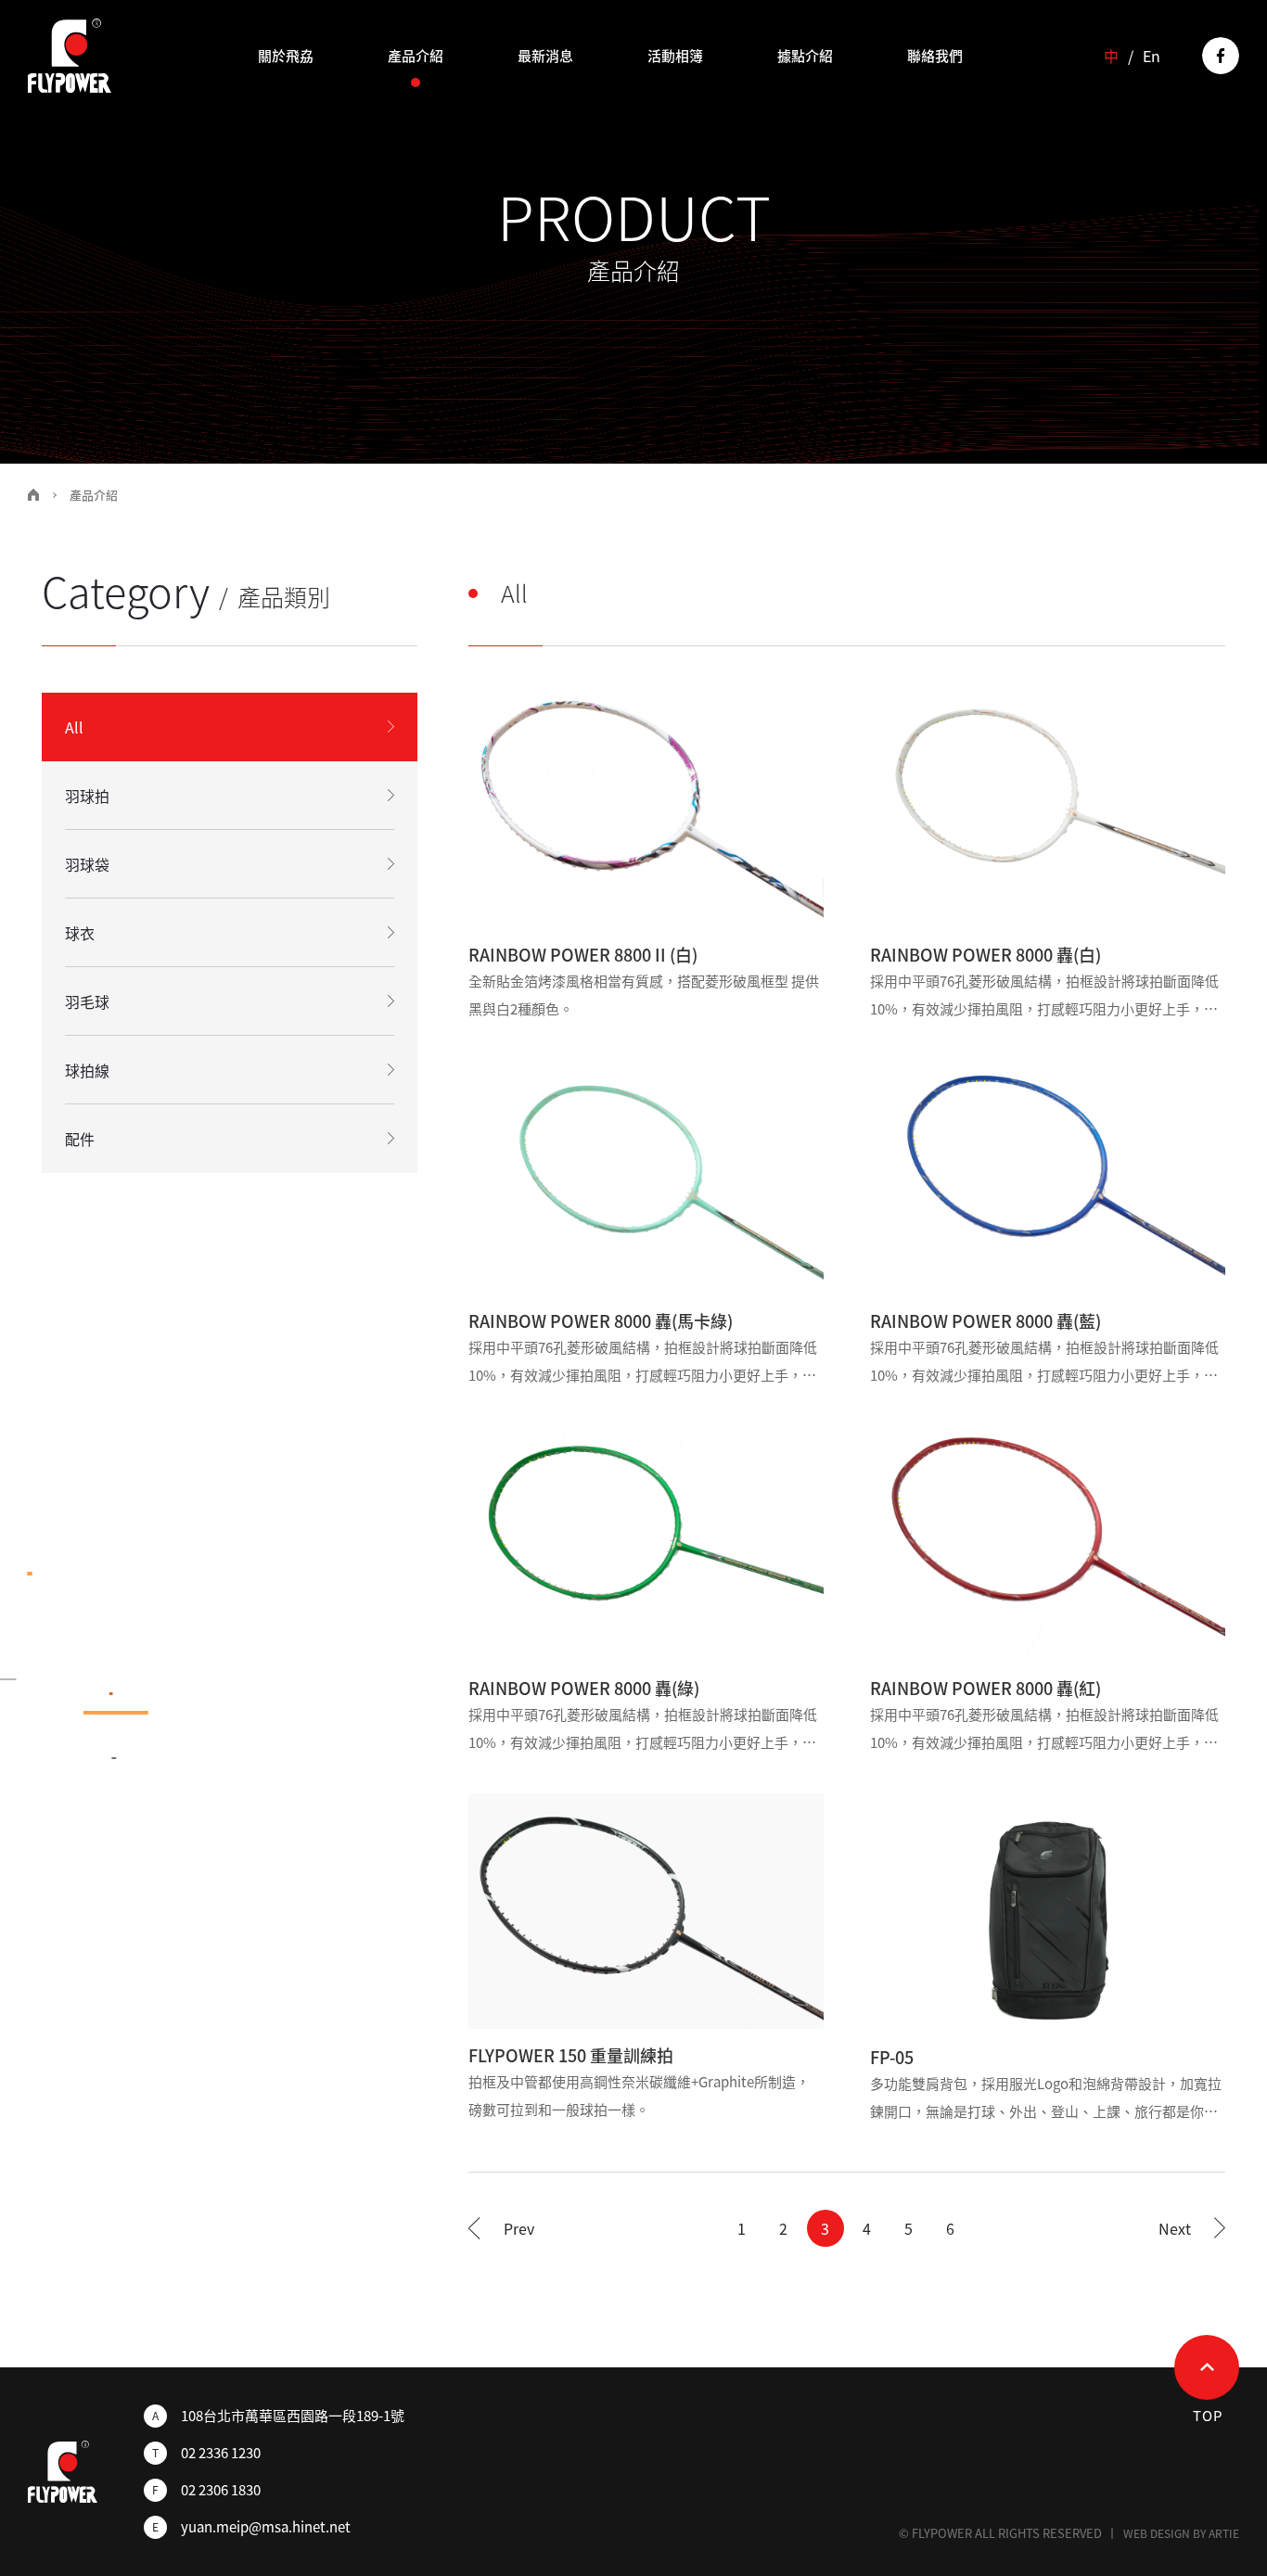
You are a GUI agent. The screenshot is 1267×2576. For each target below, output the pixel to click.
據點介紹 (805, 56)
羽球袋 (87, 864)
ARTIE (1224, 2533)
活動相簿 (675, 56)
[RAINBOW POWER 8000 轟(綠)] (646, 1544)
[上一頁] (501, 2228)
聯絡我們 (935, 56)
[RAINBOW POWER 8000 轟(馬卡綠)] (646, 1178)
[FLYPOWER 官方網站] (70, 56)
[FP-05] (1048, 1912)
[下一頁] (1192, 2228)
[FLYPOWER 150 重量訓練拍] (646, 1911)
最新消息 (545, 56)
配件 (80, 1139)
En (1152, 56)
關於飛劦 (286, 56)
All (74, 727)
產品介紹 (416, 56)
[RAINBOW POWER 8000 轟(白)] (1048, 810)
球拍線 (87, 1070)
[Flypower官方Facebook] (1221, 56)
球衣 (80, 933)
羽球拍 (87, 796)
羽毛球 (87, 1001)
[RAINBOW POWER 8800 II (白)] (646, 810)
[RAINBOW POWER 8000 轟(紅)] (1048, 1544)
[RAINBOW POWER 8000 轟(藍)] (1048, 1178)
